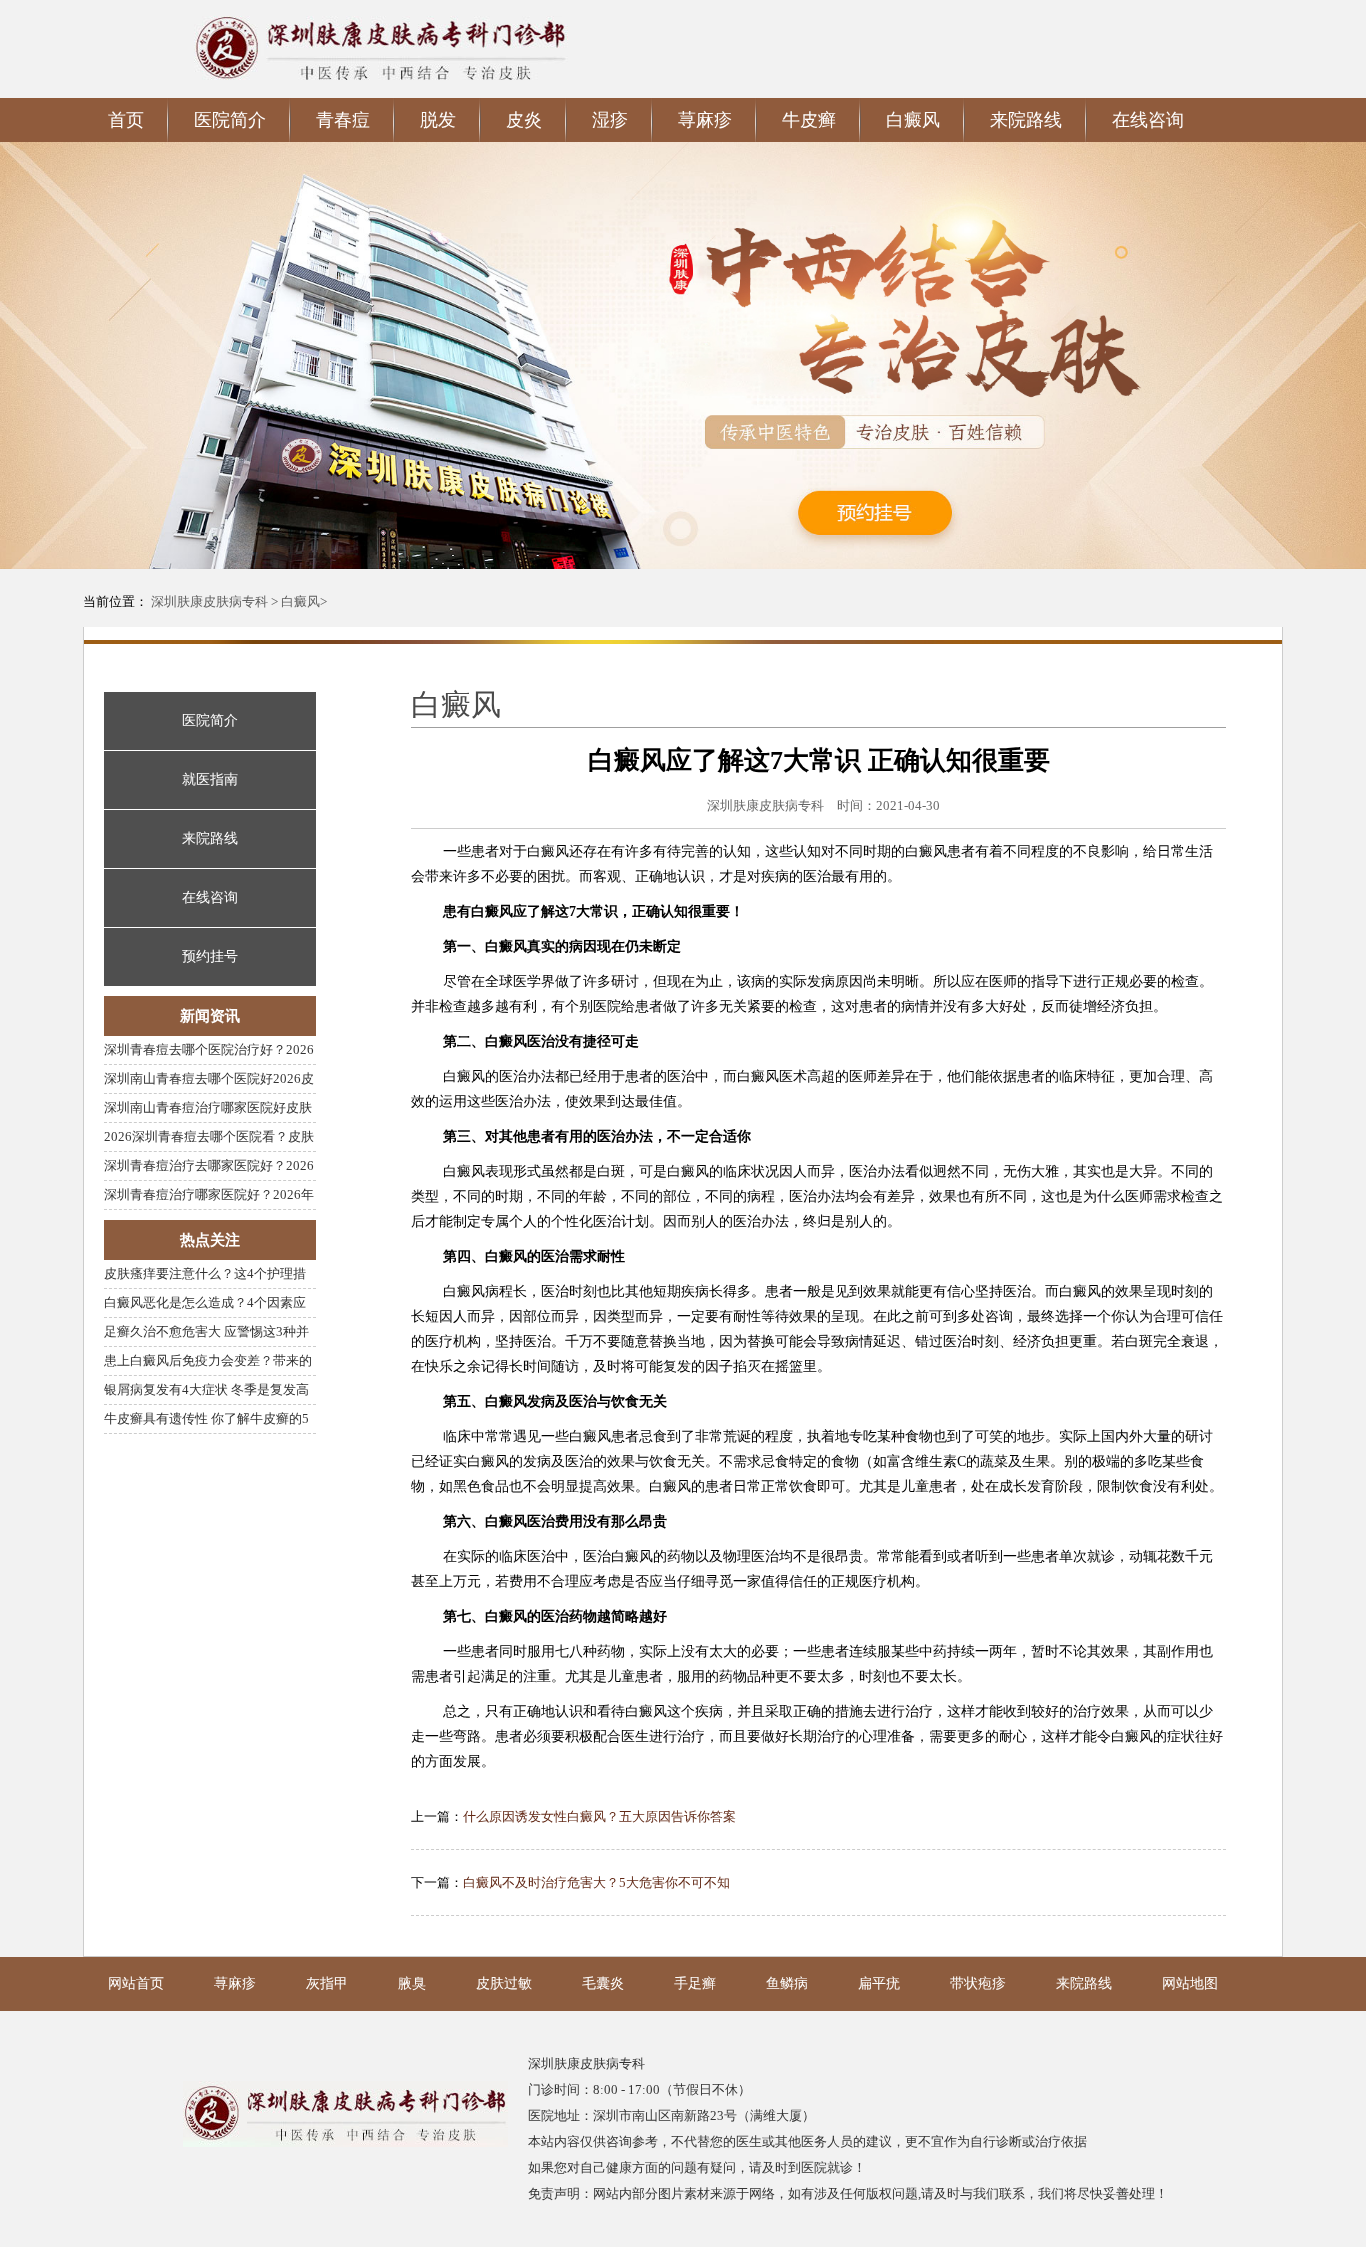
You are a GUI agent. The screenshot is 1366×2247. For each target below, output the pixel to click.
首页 (126, 120)
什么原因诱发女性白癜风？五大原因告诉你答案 (599, 1816)
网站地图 (1190, 1983)
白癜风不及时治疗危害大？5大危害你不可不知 (596, 1882)
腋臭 (412, 1983)
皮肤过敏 (504, 1983)
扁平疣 (879, 1983)
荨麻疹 (235, 1983)
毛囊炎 (603, 1983)
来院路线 (1084, 1983)
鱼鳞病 (787, 1983)
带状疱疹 (978, 1983)
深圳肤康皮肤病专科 (209, 601)
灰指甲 (327, 1983)
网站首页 (136, 1983)
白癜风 (300, 601)
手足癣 (695, 1983)
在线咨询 (1148, 120)
